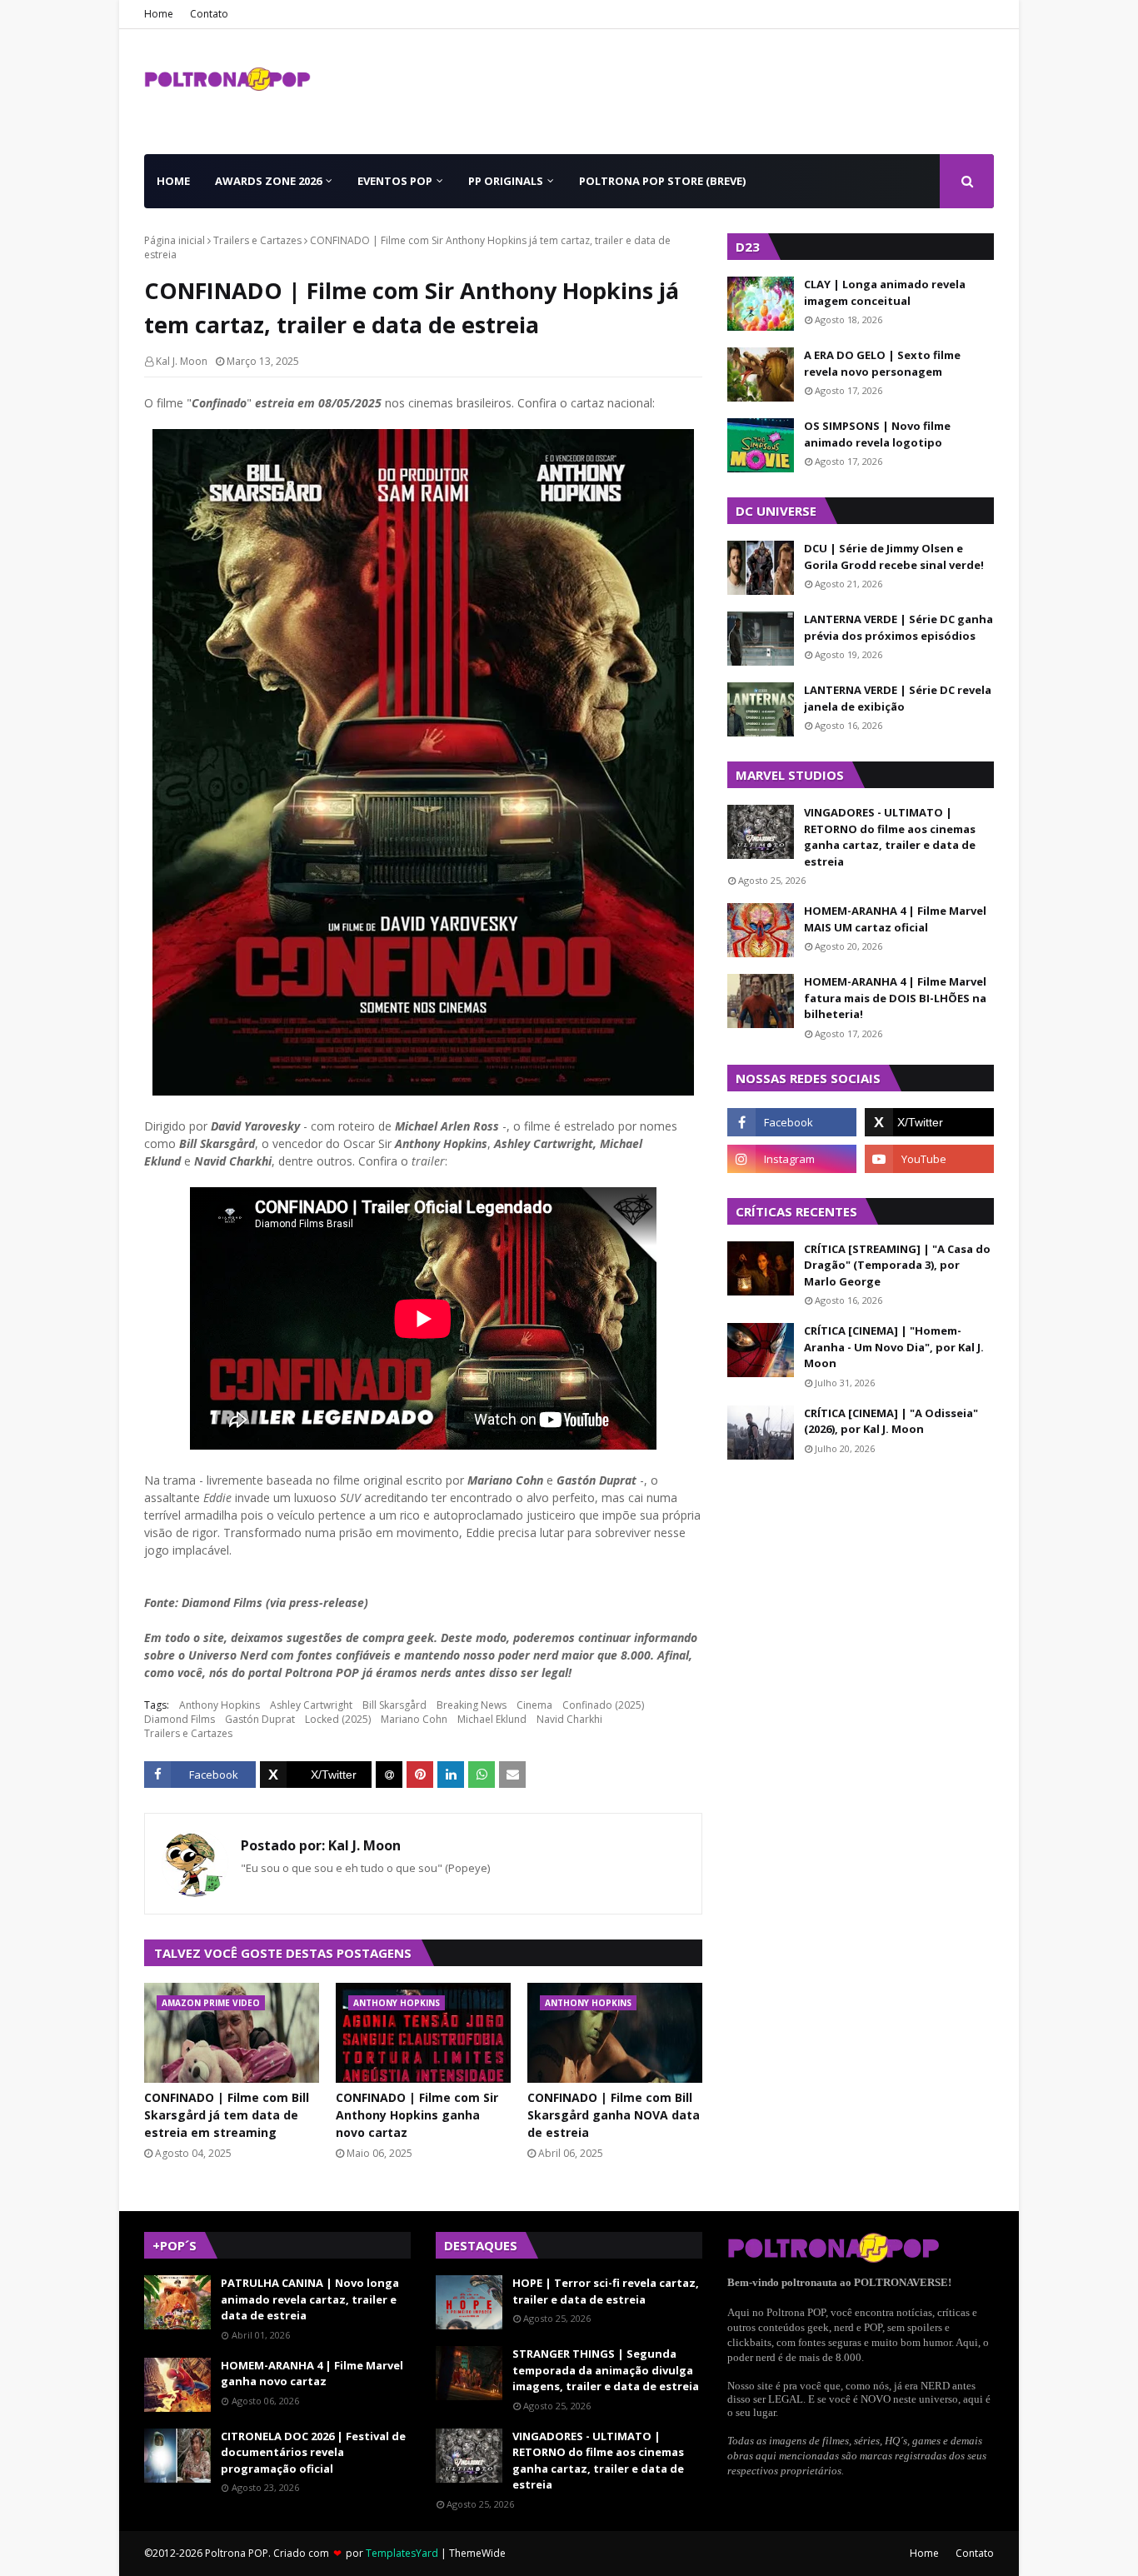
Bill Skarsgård (394, 1705)
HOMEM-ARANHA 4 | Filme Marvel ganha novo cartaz (312, 2374)
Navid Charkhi (569, 1719)
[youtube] (929, 1159)
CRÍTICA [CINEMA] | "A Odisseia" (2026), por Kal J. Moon (891, 1421)
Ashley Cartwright (311, 1705)
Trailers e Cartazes (257, 240)
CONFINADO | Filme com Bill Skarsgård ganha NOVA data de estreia (614, 2115)
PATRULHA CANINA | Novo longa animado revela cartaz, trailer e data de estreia (310, 2299)
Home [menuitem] (173, 181)
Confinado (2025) (603, 1705)
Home (159, 14)
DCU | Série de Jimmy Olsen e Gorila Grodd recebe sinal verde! (894, 557)
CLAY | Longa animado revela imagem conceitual (885, 292)
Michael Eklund (492, 1719)
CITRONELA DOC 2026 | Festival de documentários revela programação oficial (313, 2452)
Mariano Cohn (414, 1719)
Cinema (534, 1705)
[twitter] (929, 1122)
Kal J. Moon (182, 361)
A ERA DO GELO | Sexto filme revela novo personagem (882, 363)
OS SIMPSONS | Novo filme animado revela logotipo (877, 434)
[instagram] (792, 1159)
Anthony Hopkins (220, 1705)
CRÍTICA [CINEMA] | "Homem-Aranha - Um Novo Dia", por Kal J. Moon (894, 1347)
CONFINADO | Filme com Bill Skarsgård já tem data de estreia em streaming (227, 2115)
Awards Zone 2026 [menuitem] (268, 181)
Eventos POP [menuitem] (395, 181)
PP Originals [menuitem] (506, 181)
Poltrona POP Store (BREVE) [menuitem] (662, 181)
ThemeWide (477, 2553)
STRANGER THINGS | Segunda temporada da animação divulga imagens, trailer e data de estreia (606, 2370)
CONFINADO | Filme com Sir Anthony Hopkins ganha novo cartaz (417, 2115)
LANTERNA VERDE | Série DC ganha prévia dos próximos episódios (898, 627)
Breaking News (472, 1705)
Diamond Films (180, 1719)
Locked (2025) (338, 1719)
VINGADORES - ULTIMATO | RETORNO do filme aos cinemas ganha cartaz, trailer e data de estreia (890, 837)
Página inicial (175, 240)
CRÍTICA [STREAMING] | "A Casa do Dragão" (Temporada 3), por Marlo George (897, 1265)
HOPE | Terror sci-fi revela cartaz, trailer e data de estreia (606, 2291)
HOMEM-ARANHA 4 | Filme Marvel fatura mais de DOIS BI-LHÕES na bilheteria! (895, 998)
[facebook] (792, 1122)
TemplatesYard (402, 2553)
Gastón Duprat (260, 1719)
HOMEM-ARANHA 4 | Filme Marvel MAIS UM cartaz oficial (895, 919)
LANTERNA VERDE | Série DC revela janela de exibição (898, 698)
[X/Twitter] (316, 1775)
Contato (209, 14)
